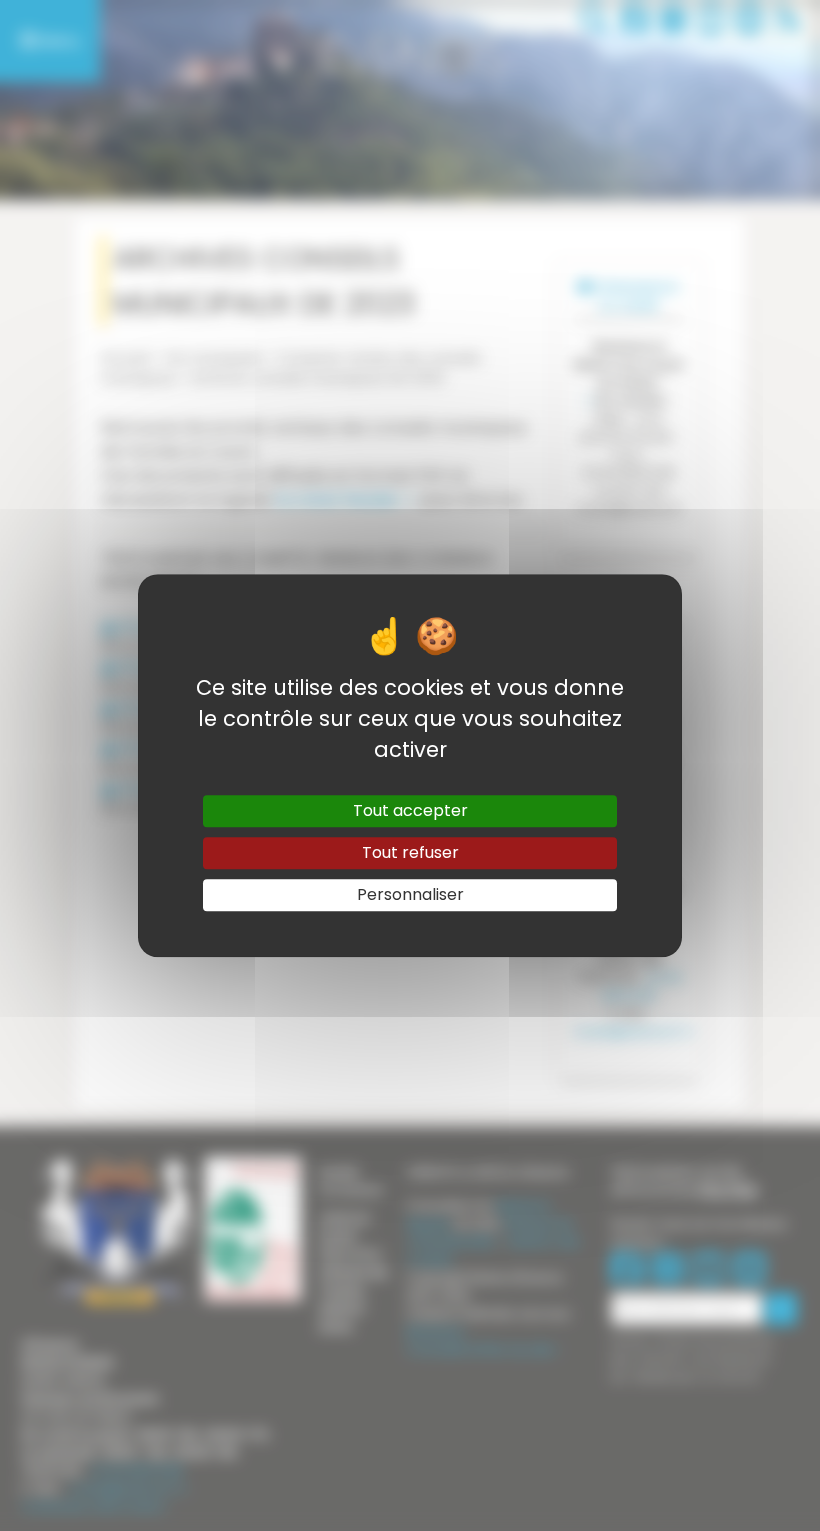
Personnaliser (410, 894)
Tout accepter (410, 810)
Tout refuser (410, 852)
